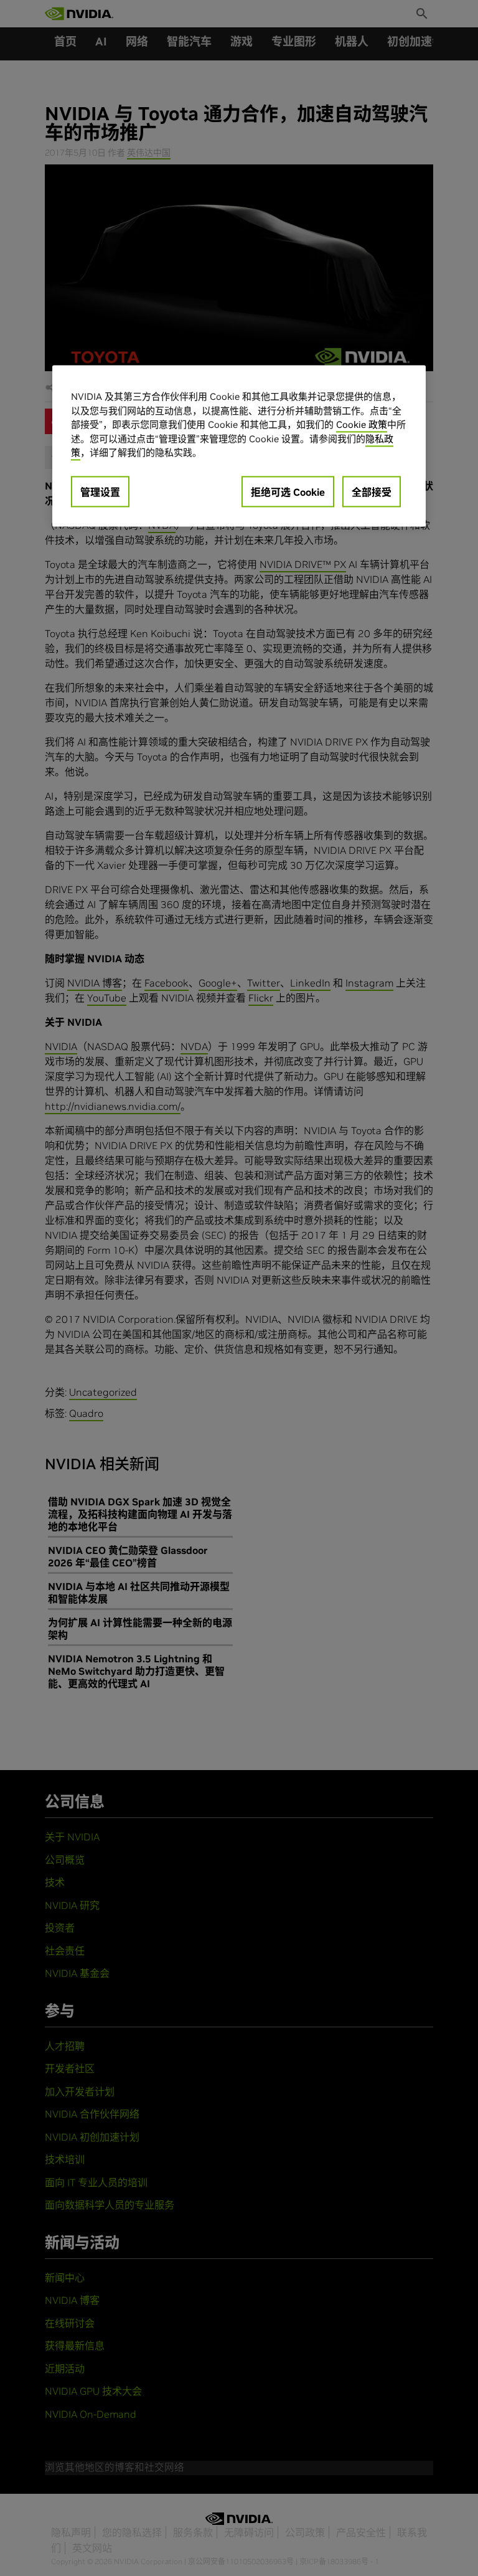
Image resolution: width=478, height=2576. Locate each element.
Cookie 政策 (362, 425)
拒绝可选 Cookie (288, 492)
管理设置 (100, 492)
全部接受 (372, 492)
